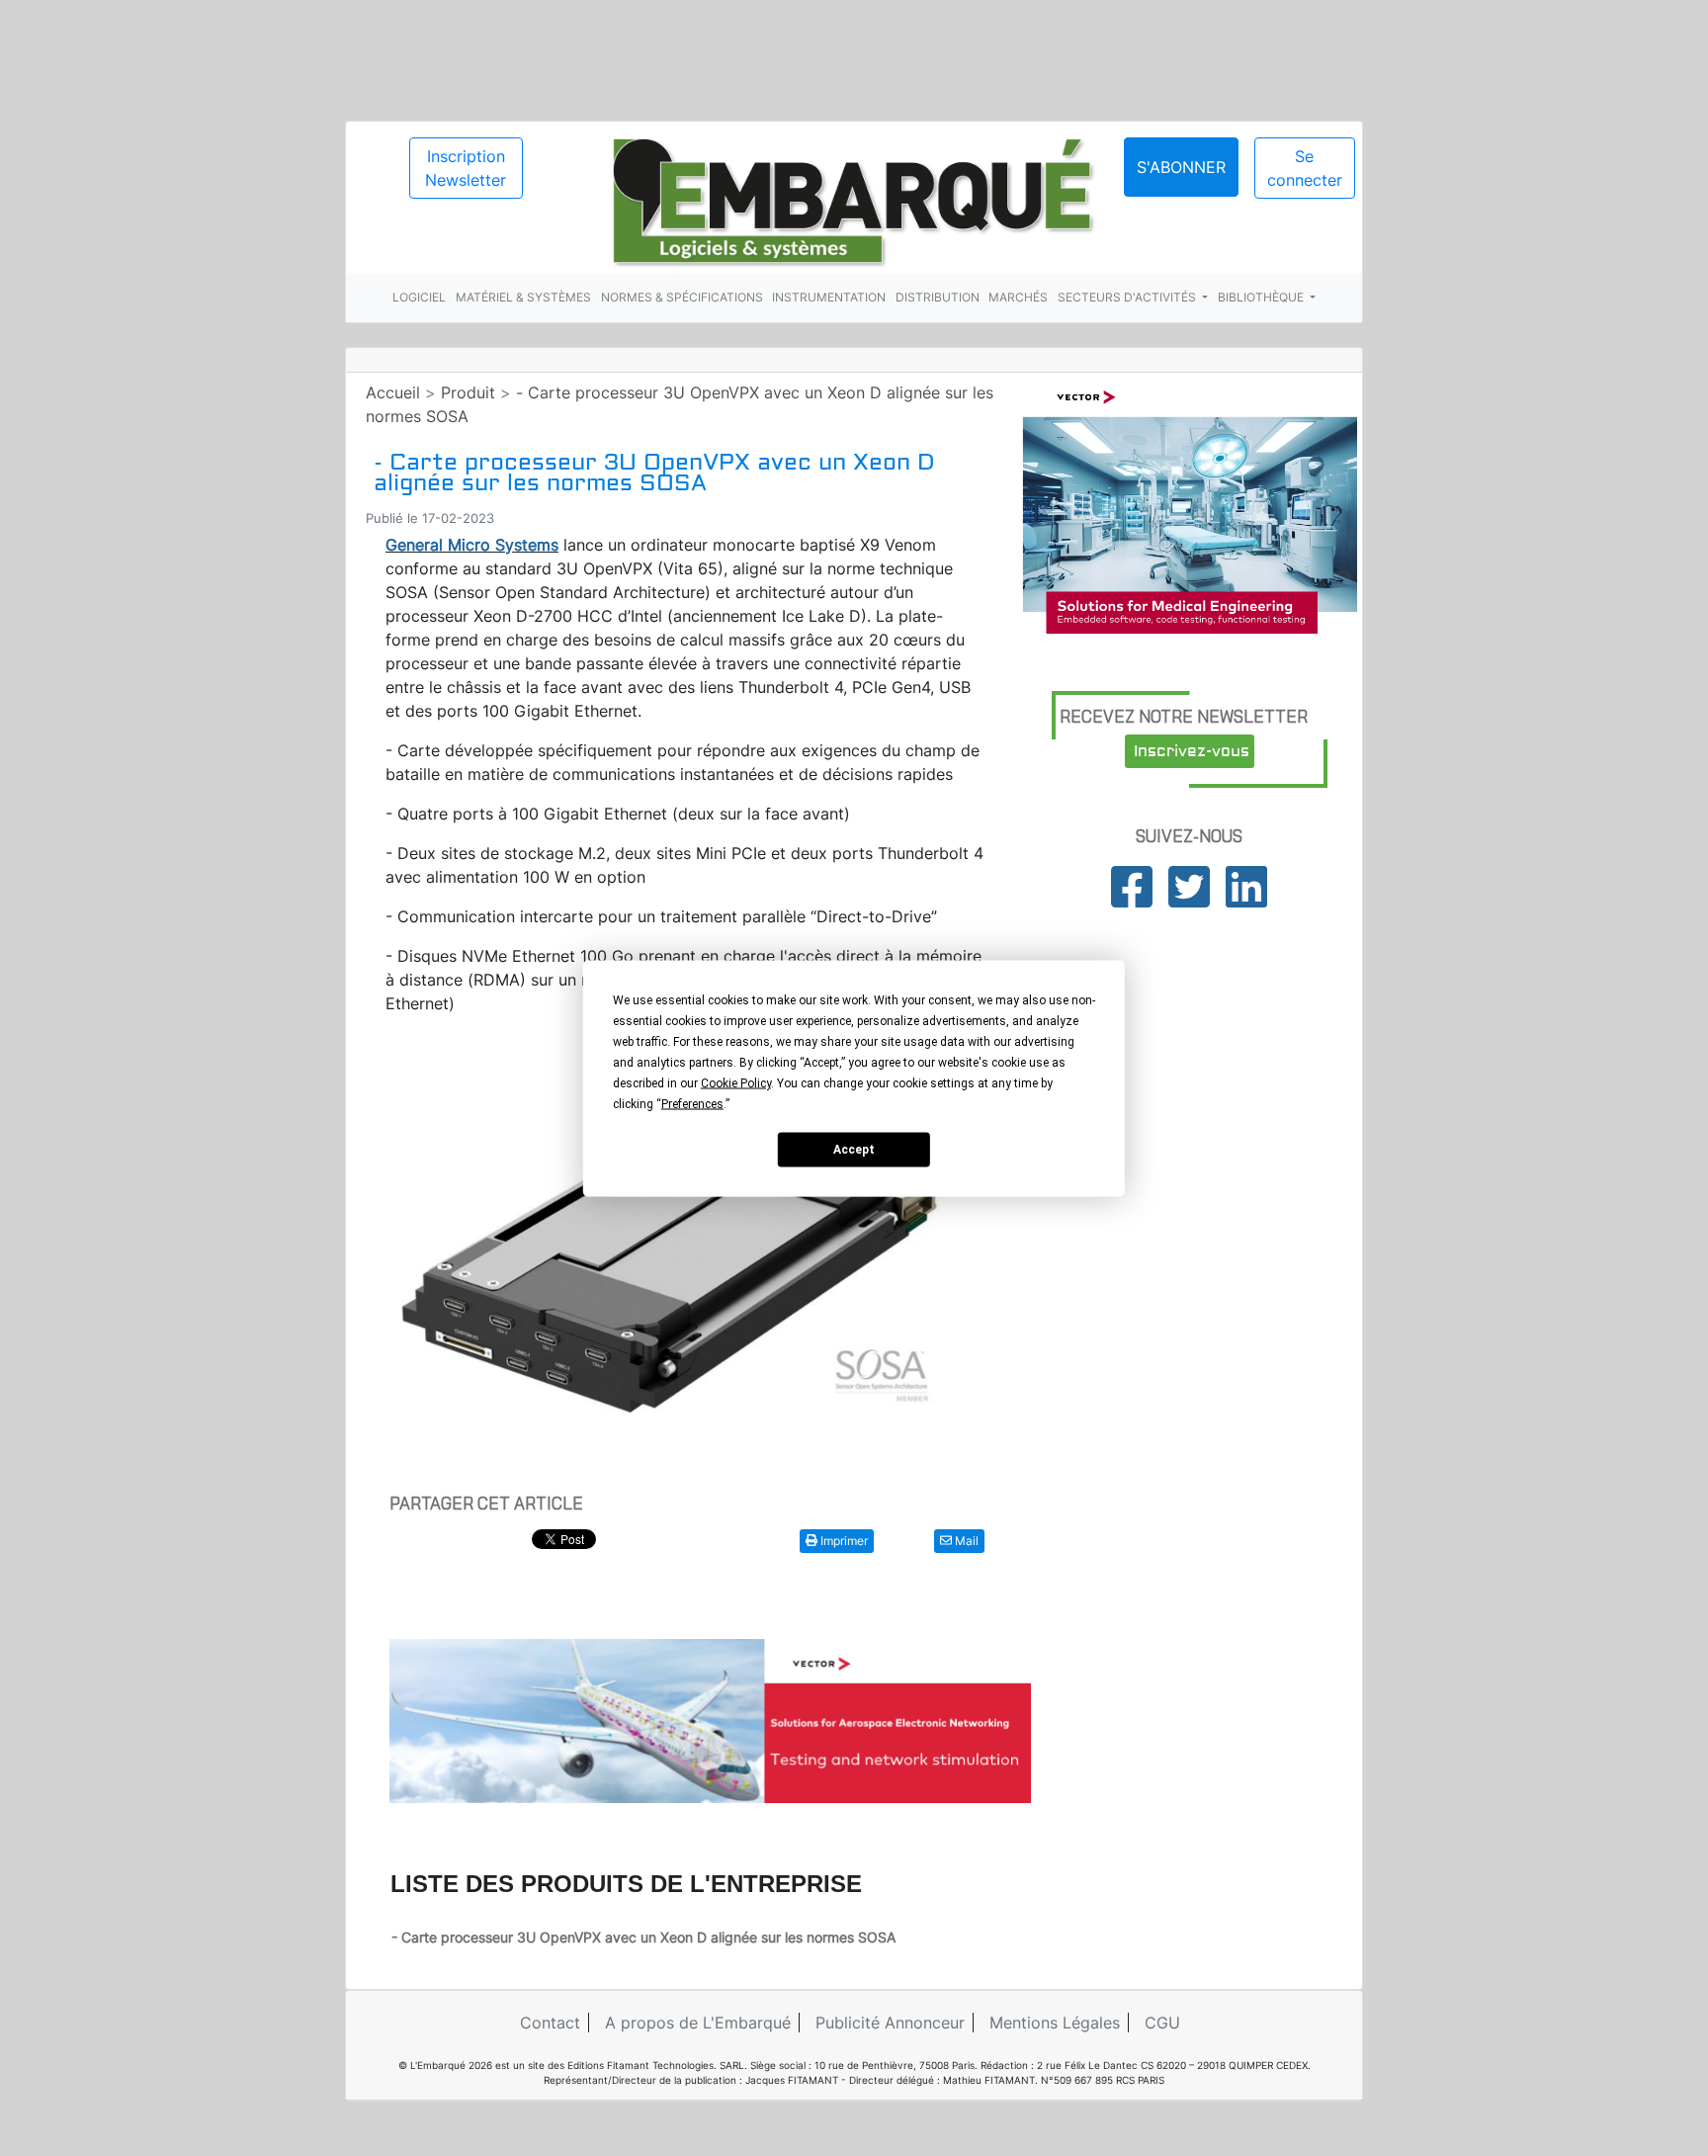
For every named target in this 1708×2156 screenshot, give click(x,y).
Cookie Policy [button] (736, 1082)
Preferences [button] (692, 1103)
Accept (854, 1150)
